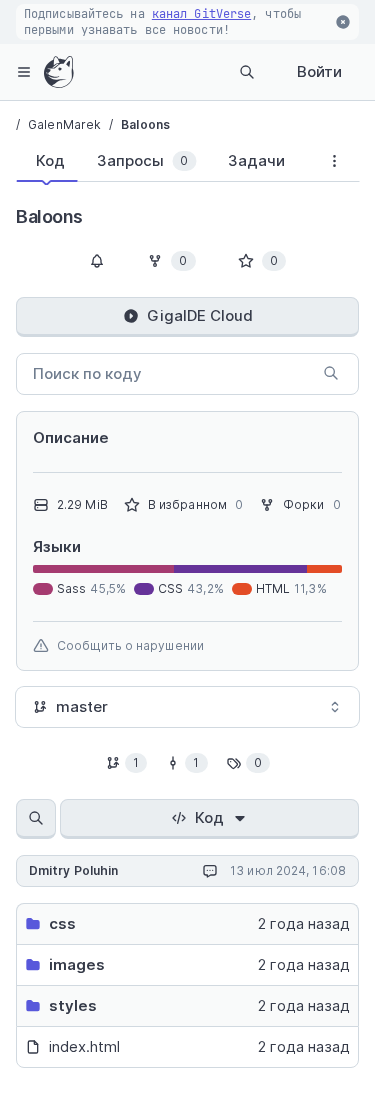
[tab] (46, 161)
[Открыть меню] (24, 72)
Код (209, 817)
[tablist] (162, 165)
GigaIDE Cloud (200, 315)
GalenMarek (64, 124)
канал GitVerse (201, 14)
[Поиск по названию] (36, 819)
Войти (319, 71)
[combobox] (187, 707)
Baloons (145, 124)
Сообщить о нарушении (130, 645)
